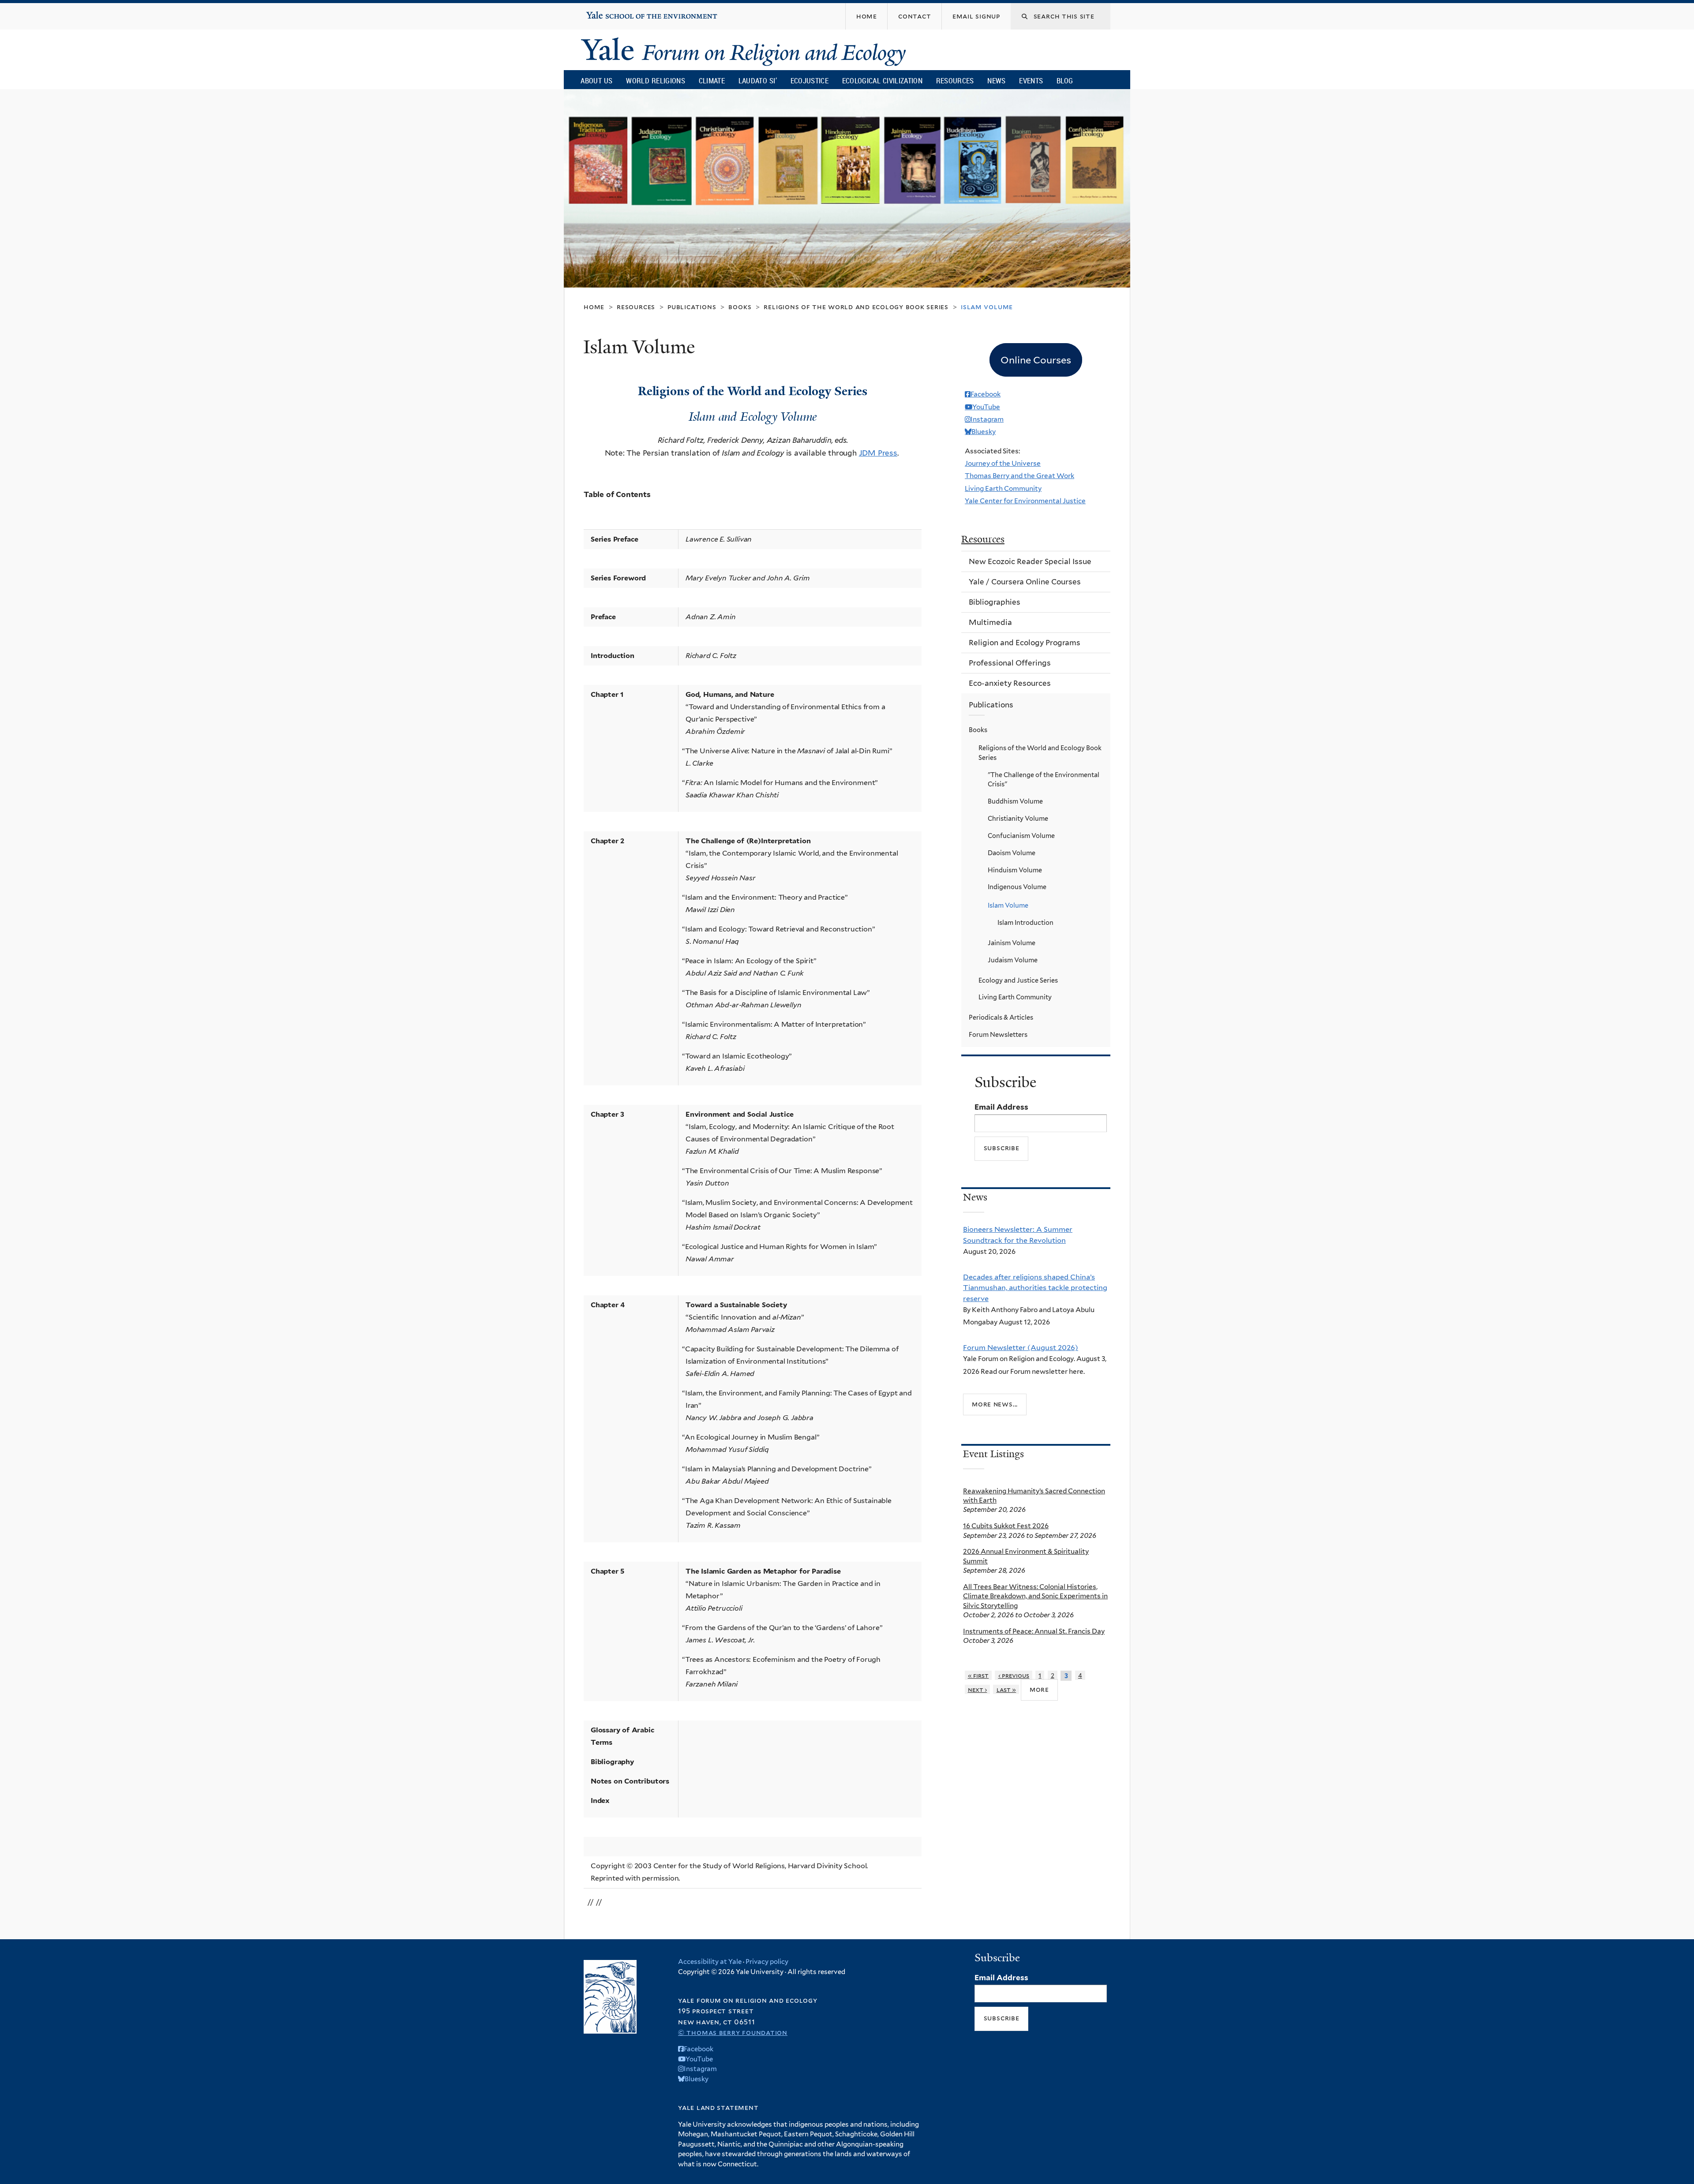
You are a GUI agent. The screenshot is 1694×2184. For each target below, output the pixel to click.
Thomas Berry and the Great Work (1019, 476)
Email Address (1001, 1107)
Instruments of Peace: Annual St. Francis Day (1034, 1631)
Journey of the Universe (1003, 463)
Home (594, 307)
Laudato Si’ (758, 80)
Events (1031, 80)
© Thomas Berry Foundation (733, 2033)
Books (740, 307)
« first (978, 1675)
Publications (692, 307)
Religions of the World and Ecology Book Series (856, 307)
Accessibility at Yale (710, 1962)
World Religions (656, 80)
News (996, 80)
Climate (712, 80)
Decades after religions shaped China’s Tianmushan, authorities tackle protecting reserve (1035, 1288)
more (1039, 1689)
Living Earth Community (1003, 488)
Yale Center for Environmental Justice (1025, 501)
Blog (1065, 80)
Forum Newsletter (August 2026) (1021, 1347)
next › (978, 1689)
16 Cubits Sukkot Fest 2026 (1006, 1526)
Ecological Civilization (883, 80)
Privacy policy (767, 1962)
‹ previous (1014, 1675)
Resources (955, 80)
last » (1006, 1689)
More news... (995, 1404)
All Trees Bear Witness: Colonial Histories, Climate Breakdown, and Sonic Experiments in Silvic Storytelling (1035, 1596)
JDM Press (878, 453)
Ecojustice (810, 80)
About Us (596, 80)
